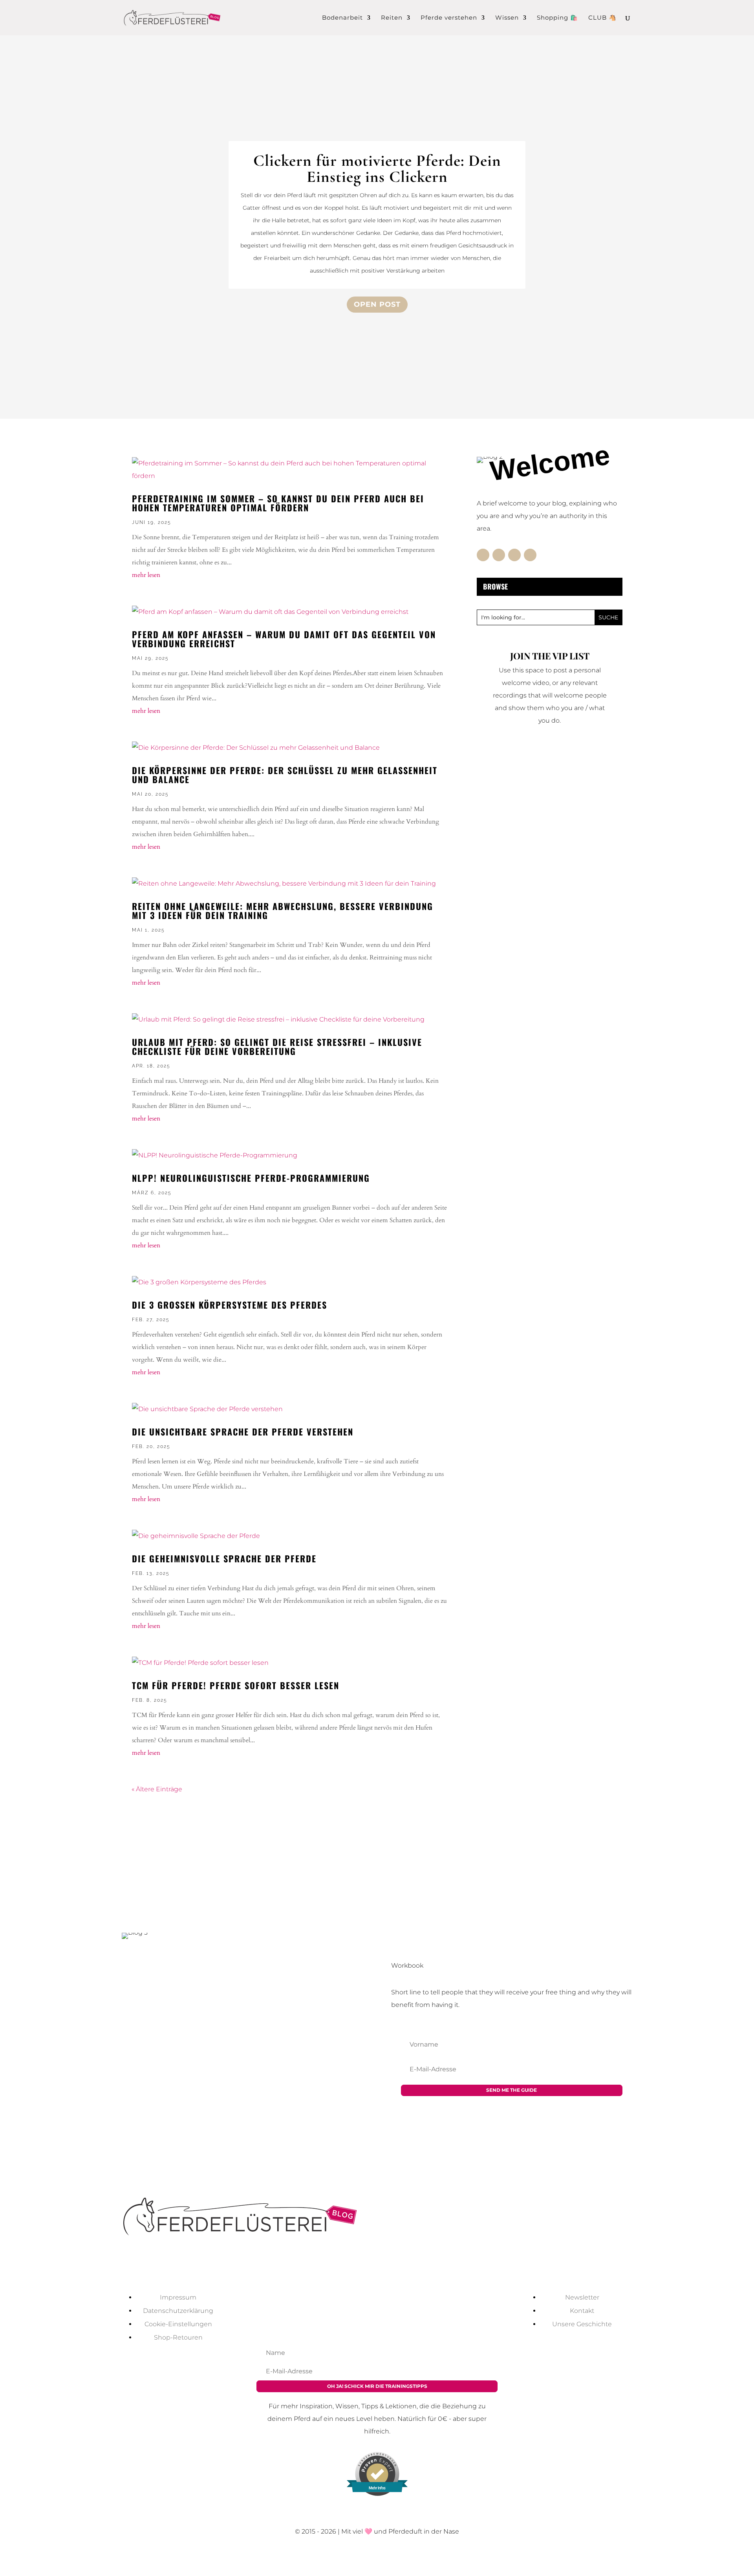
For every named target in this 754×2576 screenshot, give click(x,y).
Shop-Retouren (178, 2337)
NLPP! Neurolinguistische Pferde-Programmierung (251, 1178)
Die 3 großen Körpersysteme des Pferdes (230, 1305)
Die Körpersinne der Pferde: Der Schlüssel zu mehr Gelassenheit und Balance (285, 775)
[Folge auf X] (499, 555)
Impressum (178, 2297)
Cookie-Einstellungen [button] (178, 2324)
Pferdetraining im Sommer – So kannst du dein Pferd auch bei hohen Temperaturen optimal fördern (278, 503)
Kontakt (582, 2311)
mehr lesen (146, 575)
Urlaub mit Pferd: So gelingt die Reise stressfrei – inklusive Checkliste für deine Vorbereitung (277, 1046)
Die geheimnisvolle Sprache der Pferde (224, 1558)
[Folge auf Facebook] (483, 555)
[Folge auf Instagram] (514, 555)
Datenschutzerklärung (178, 2311)
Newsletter (582, 2297)
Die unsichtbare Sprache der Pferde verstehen (243, 1432)
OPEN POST (377, 304)
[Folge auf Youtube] (353, 2267)
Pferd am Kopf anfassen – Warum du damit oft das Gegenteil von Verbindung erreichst (284, 639)
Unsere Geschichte (582, 2324)
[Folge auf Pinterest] (530, 555)
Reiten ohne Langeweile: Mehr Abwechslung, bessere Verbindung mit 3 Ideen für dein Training (283, 911)
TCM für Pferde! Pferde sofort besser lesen (236, 1685)
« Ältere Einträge (157, 1789)
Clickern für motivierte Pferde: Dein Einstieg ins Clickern (377, 169)
